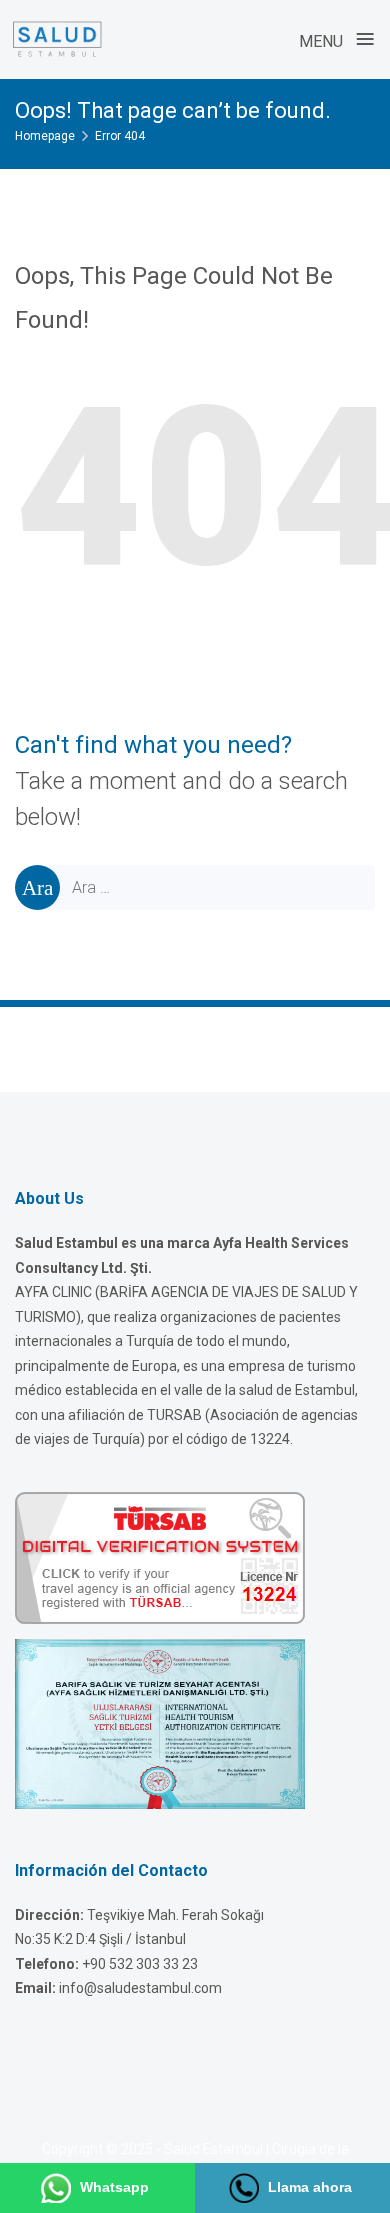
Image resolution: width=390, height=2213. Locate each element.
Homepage (45, 136)
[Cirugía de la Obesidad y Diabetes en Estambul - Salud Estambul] (57, 39)
